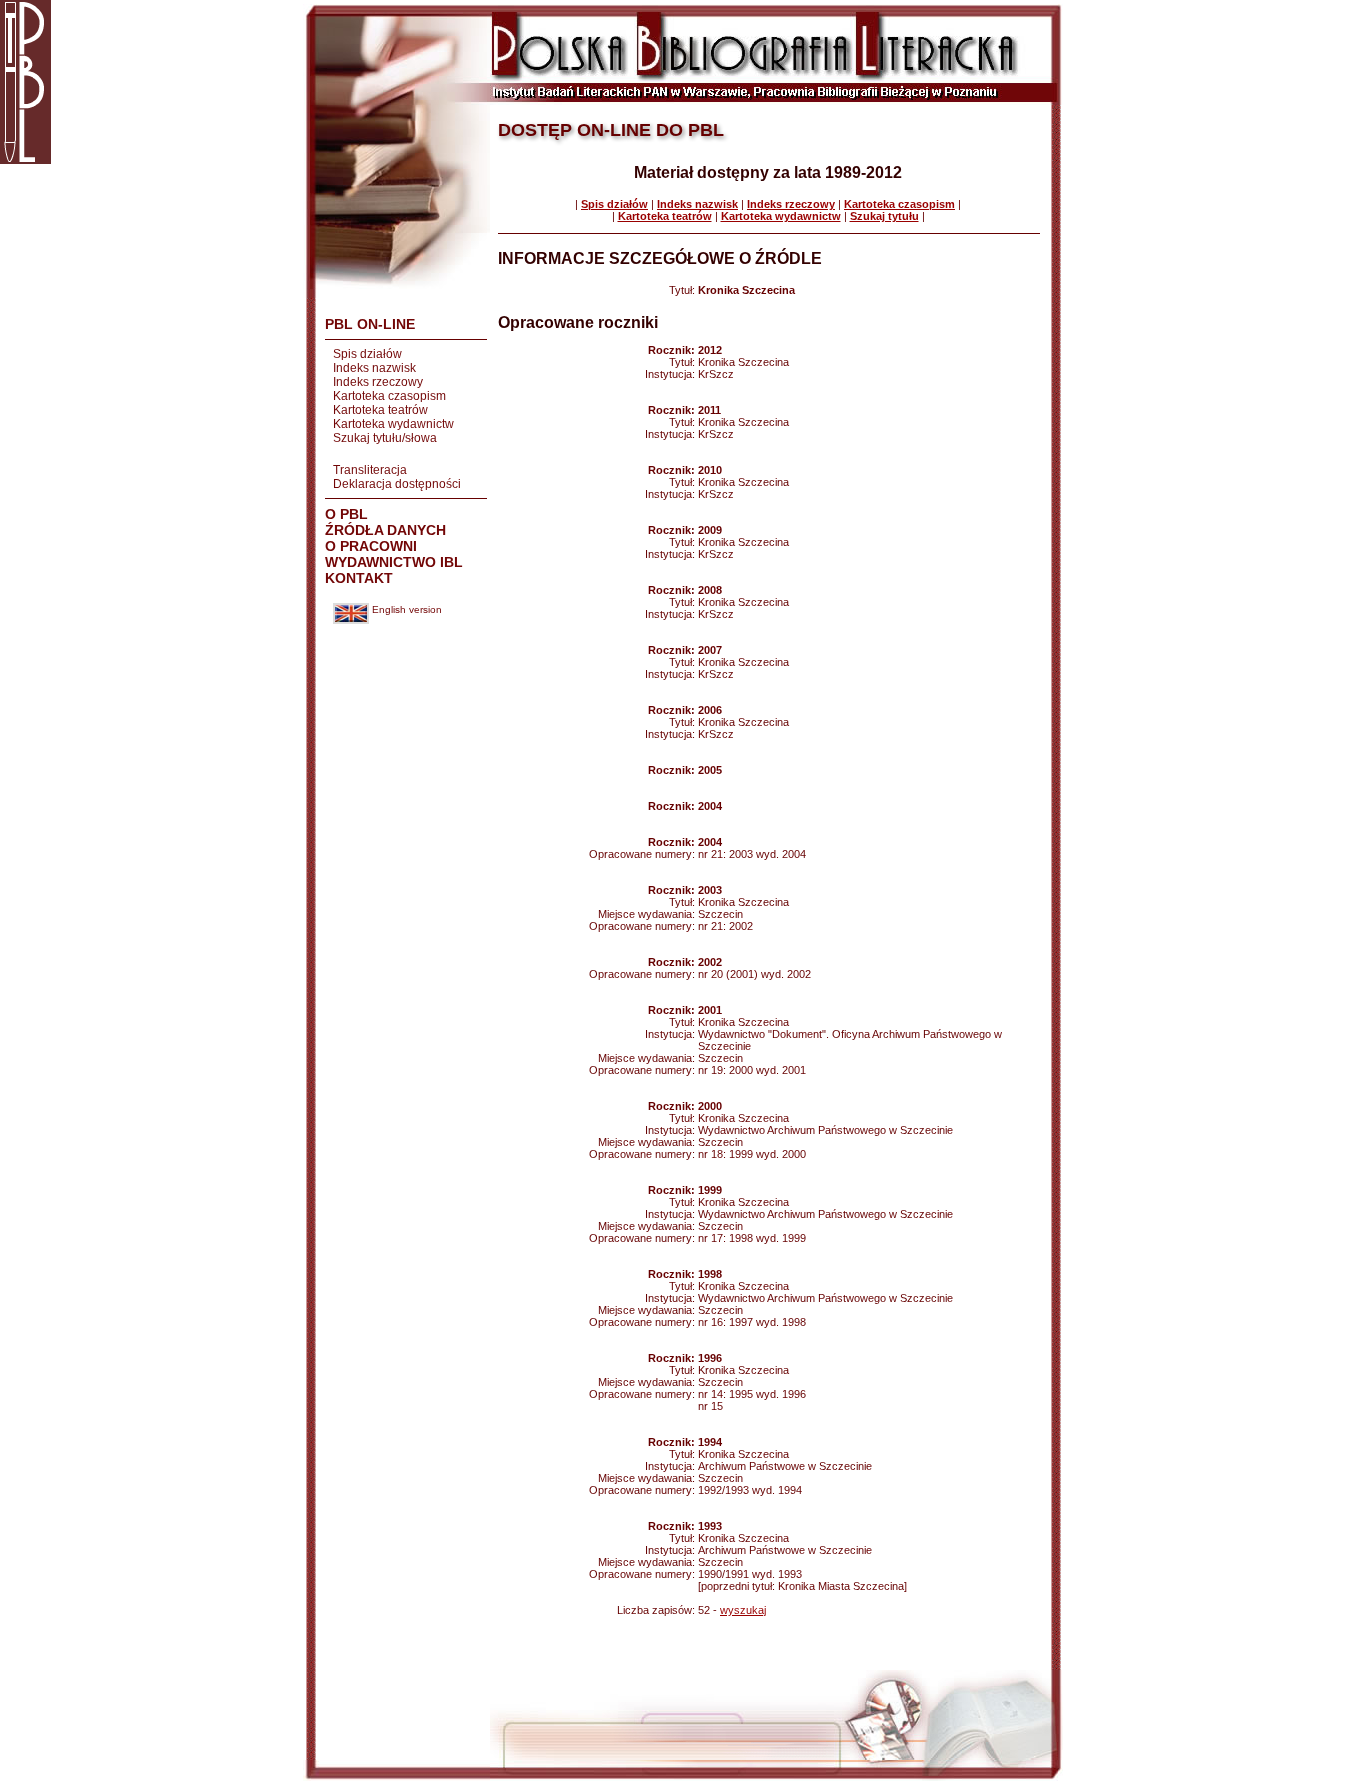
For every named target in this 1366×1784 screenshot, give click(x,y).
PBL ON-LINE (370, 324)
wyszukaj (743, 1610)
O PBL (346, 514)
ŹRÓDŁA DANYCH (385, 530)
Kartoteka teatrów (380, 410)
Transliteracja (370, 470)
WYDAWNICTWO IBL (394, 562)
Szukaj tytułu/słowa (385, 438)
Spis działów (367, 354)
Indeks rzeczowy (378, 382)
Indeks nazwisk (374, 368)
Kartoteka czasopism (389, 396)
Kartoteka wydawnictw (393, 424)
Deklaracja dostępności (397, 484)
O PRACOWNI (371, 546)
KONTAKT (359, 578)
